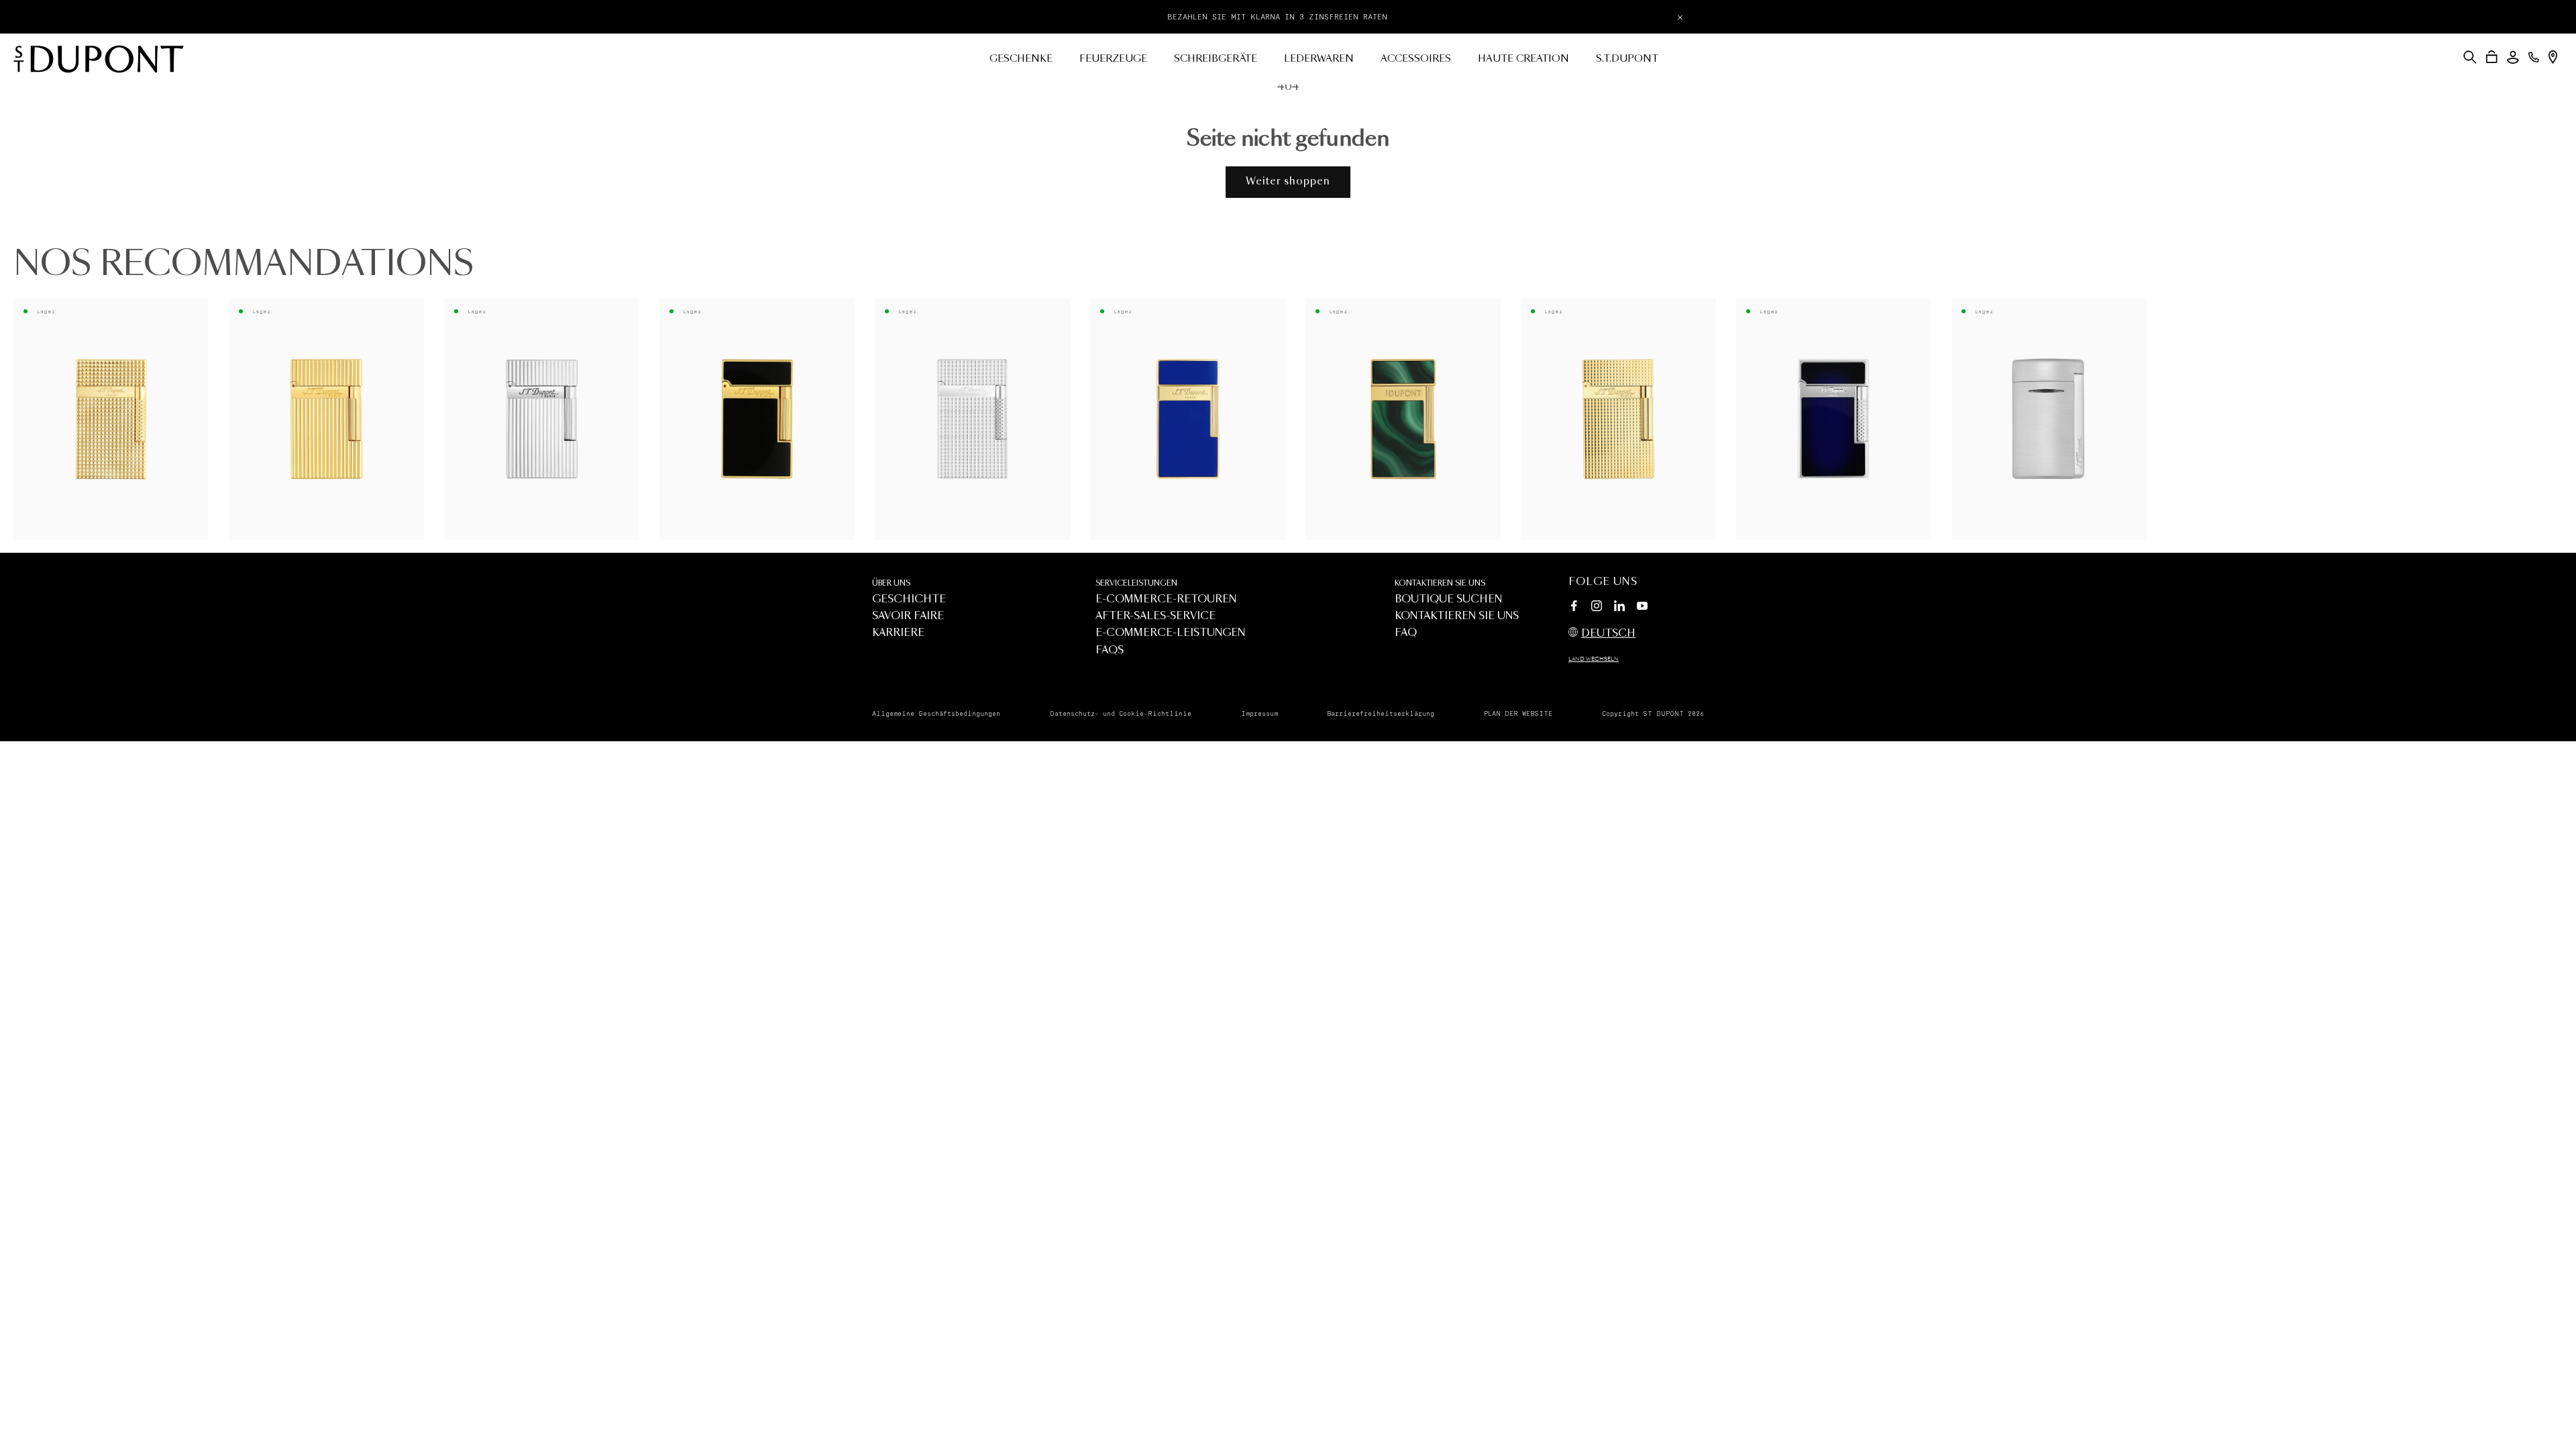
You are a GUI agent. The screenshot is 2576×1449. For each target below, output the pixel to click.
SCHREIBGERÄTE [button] (1216, 59)
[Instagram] (1597, 608)
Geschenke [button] (1021, 59)
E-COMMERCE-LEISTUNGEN (1170, 633)
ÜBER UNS (891, 583)
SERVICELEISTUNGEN (1136, 583)
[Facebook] (1574, 608)
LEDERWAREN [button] (1319, 59)
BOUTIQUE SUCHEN (1448, 599)
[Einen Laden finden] (2553, 57)
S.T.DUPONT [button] (1627, 59)
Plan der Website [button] (1518, 714)
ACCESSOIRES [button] (1416, 59)
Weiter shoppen (1288, 181)
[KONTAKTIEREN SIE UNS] (2534, 57)
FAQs (1110, 650)
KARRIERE (898, 633)
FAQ (1406, 633)
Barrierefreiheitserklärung (1381, 714)
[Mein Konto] (2513, 57)
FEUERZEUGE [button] (1113, 59)
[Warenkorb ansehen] (2492, 57)
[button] (2470, 57)
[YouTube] (1642, 606)
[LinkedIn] (1619, 608)
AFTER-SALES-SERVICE (1156, 616)
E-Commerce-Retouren (1166, 599)
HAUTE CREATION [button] (1523, 59)
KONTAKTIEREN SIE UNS (1440, 583)
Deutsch (1608, 634)
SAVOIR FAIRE (908, 616)
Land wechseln (1594, 659)
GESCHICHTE (909, 599)
